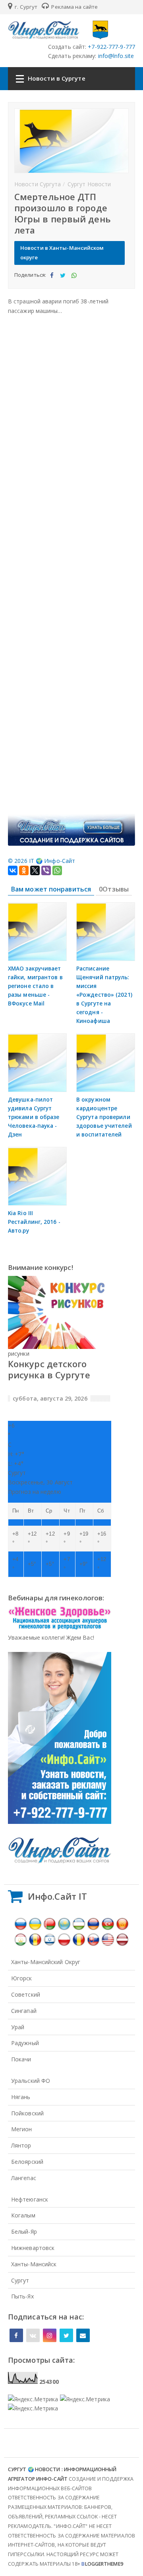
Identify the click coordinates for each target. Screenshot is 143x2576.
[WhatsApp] (57, 870)
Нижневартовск (33, 2248)
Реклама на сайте (74, 7)
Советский (26, 1994)
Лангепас (24, 2178)
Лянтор (21, 2145)
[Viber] (46, 870)
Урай (18, 2027)
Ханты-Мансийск (34, 2264)
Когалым (23, 2215)
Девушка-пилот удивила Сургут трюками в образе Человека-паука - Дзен (34, 1117)
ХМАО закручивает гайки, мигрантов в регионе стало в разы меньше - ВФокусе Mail (35, 986)
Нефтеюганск (30, 2199)
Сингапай (24, 2011)
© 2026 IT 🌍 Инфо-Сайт (42, 861)
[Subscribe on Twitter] (66, 2335)
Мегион (22, 2129)
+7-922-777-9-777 (111, 47)
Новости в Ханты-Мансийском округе (62, 253)
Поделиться (51, 282)
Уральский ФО (31, 2081)
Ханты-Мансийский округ (46, 1962)
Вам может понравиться (51, 889)
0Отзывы (114, 889)
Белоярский (27, 2162)
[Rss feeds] (83, 2335)
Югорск (22, 1978)
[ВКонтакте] (13, 870)
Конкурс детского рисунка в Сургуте (49, 1369)
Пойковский (27, 2113)
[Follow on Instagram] (50, 2335)
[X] (35, 870)
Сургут (20, 2280)
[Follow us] (33, 2335)
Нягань (21, 2097)
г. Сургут (25, 7)
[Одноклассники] (24, 870)
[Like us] (16, 2335)
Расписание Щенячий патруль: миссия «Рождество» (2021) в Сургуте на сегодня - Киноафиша (104, 995)
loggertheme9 (102, 2564)
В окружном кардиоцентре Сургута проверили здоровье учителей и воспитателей (104, 1117)
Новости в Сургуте (57, 78)
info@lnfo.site (115, 56)
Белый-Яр (24, 2232)
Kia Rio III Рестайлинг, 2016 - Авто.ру (34, 1222)
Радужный (25, 2043)
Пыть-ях (22, 2296)
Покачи (21, 2059)
